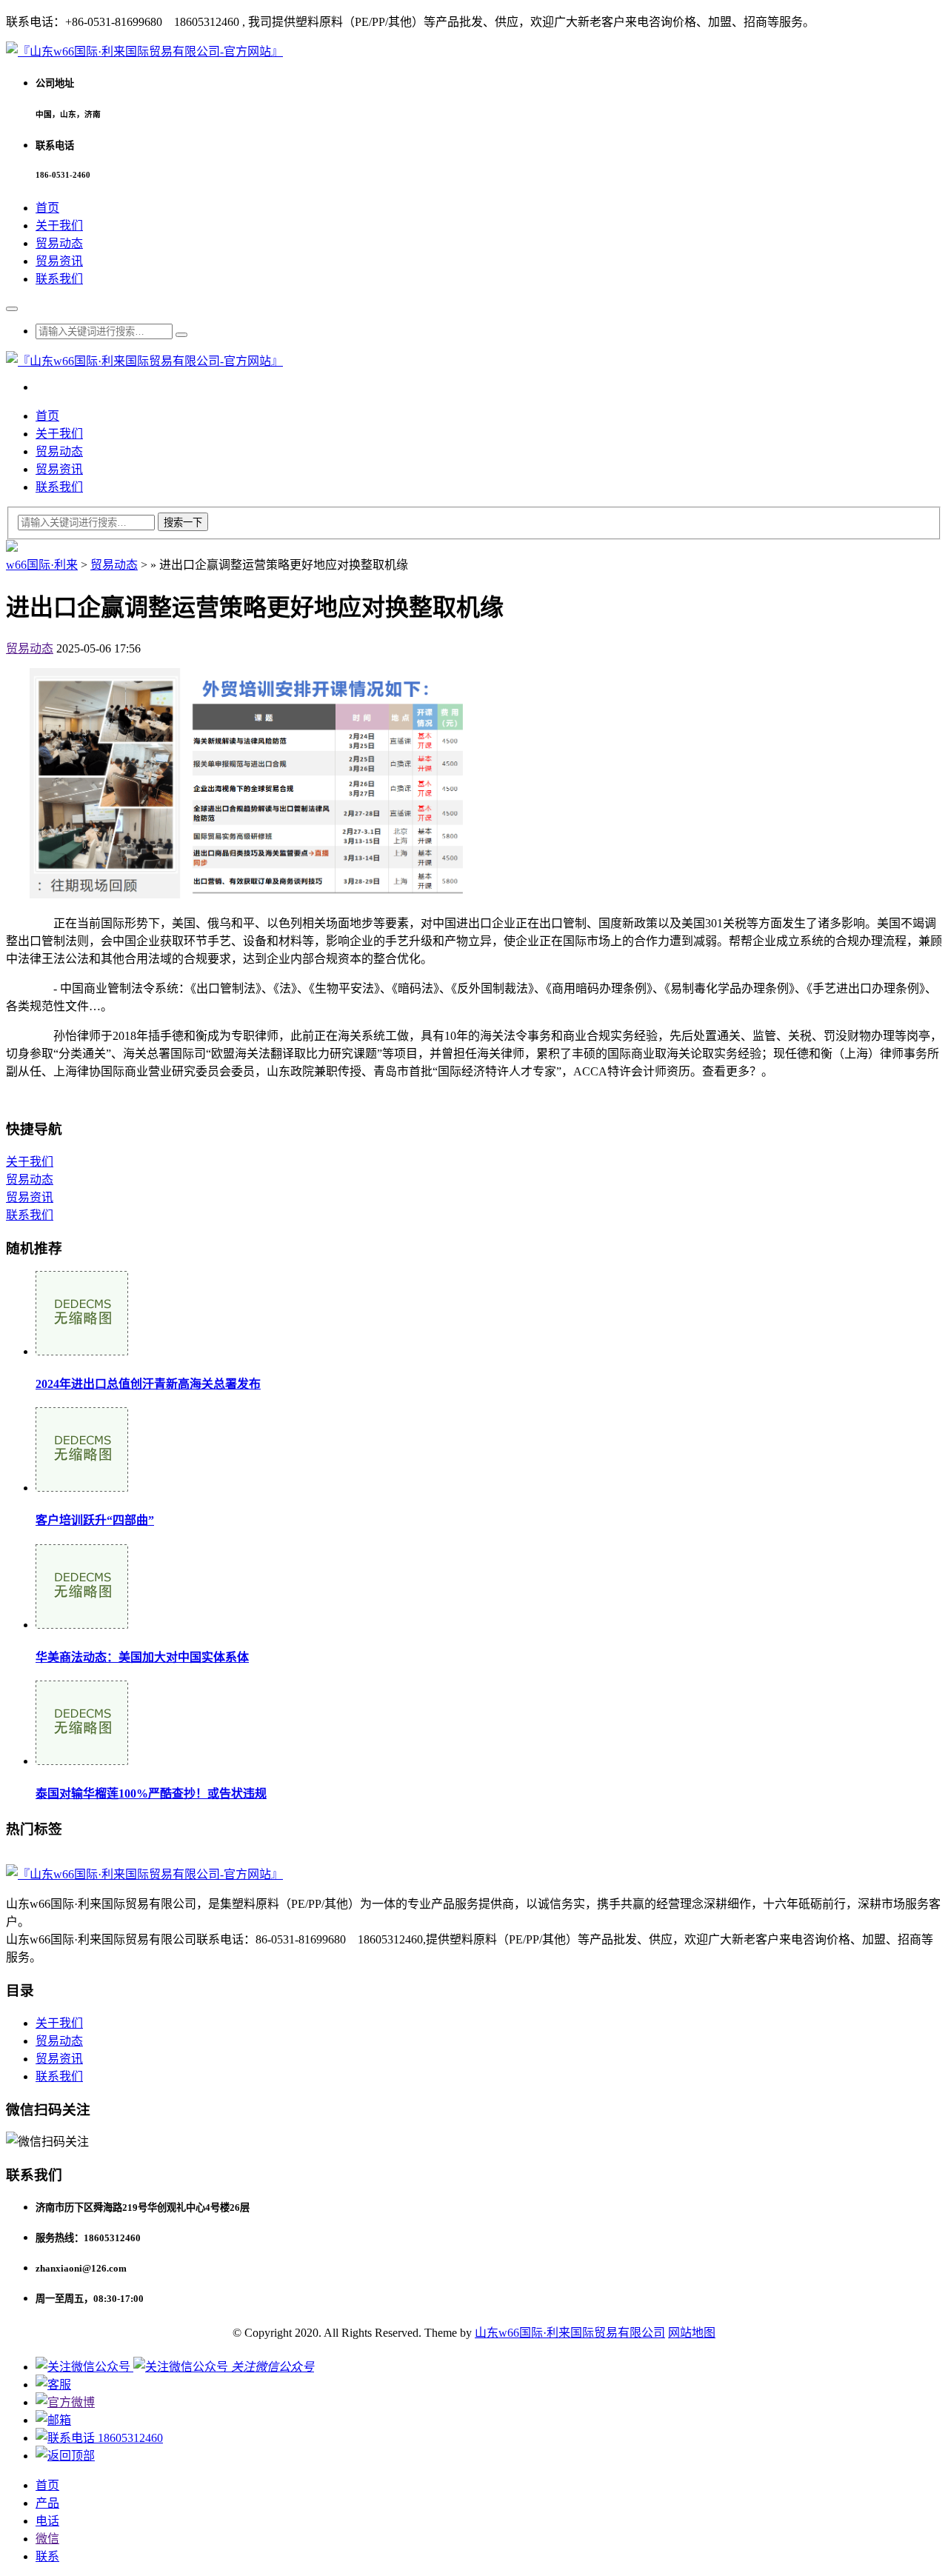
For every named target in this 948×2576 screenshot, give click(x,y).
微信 (47, 2539)
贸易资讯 (59, 261)
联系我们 (59, 279)
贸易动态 (59, 243)
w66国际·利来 (42, 565)
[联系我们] (53, 2385)
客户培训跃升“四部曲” (95, 1520)
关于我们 (59, 226)
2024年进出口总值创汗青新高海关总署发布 (148, 1384)
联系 (47, 2556)
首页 (47, 208)
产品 (47, 2503)
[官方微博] (65, 2402)
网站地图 (692, 2333)
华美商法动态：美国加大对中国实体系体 (142, 1657)
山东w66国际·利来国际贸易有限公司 (570, 2333)
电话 (47, 2521)
